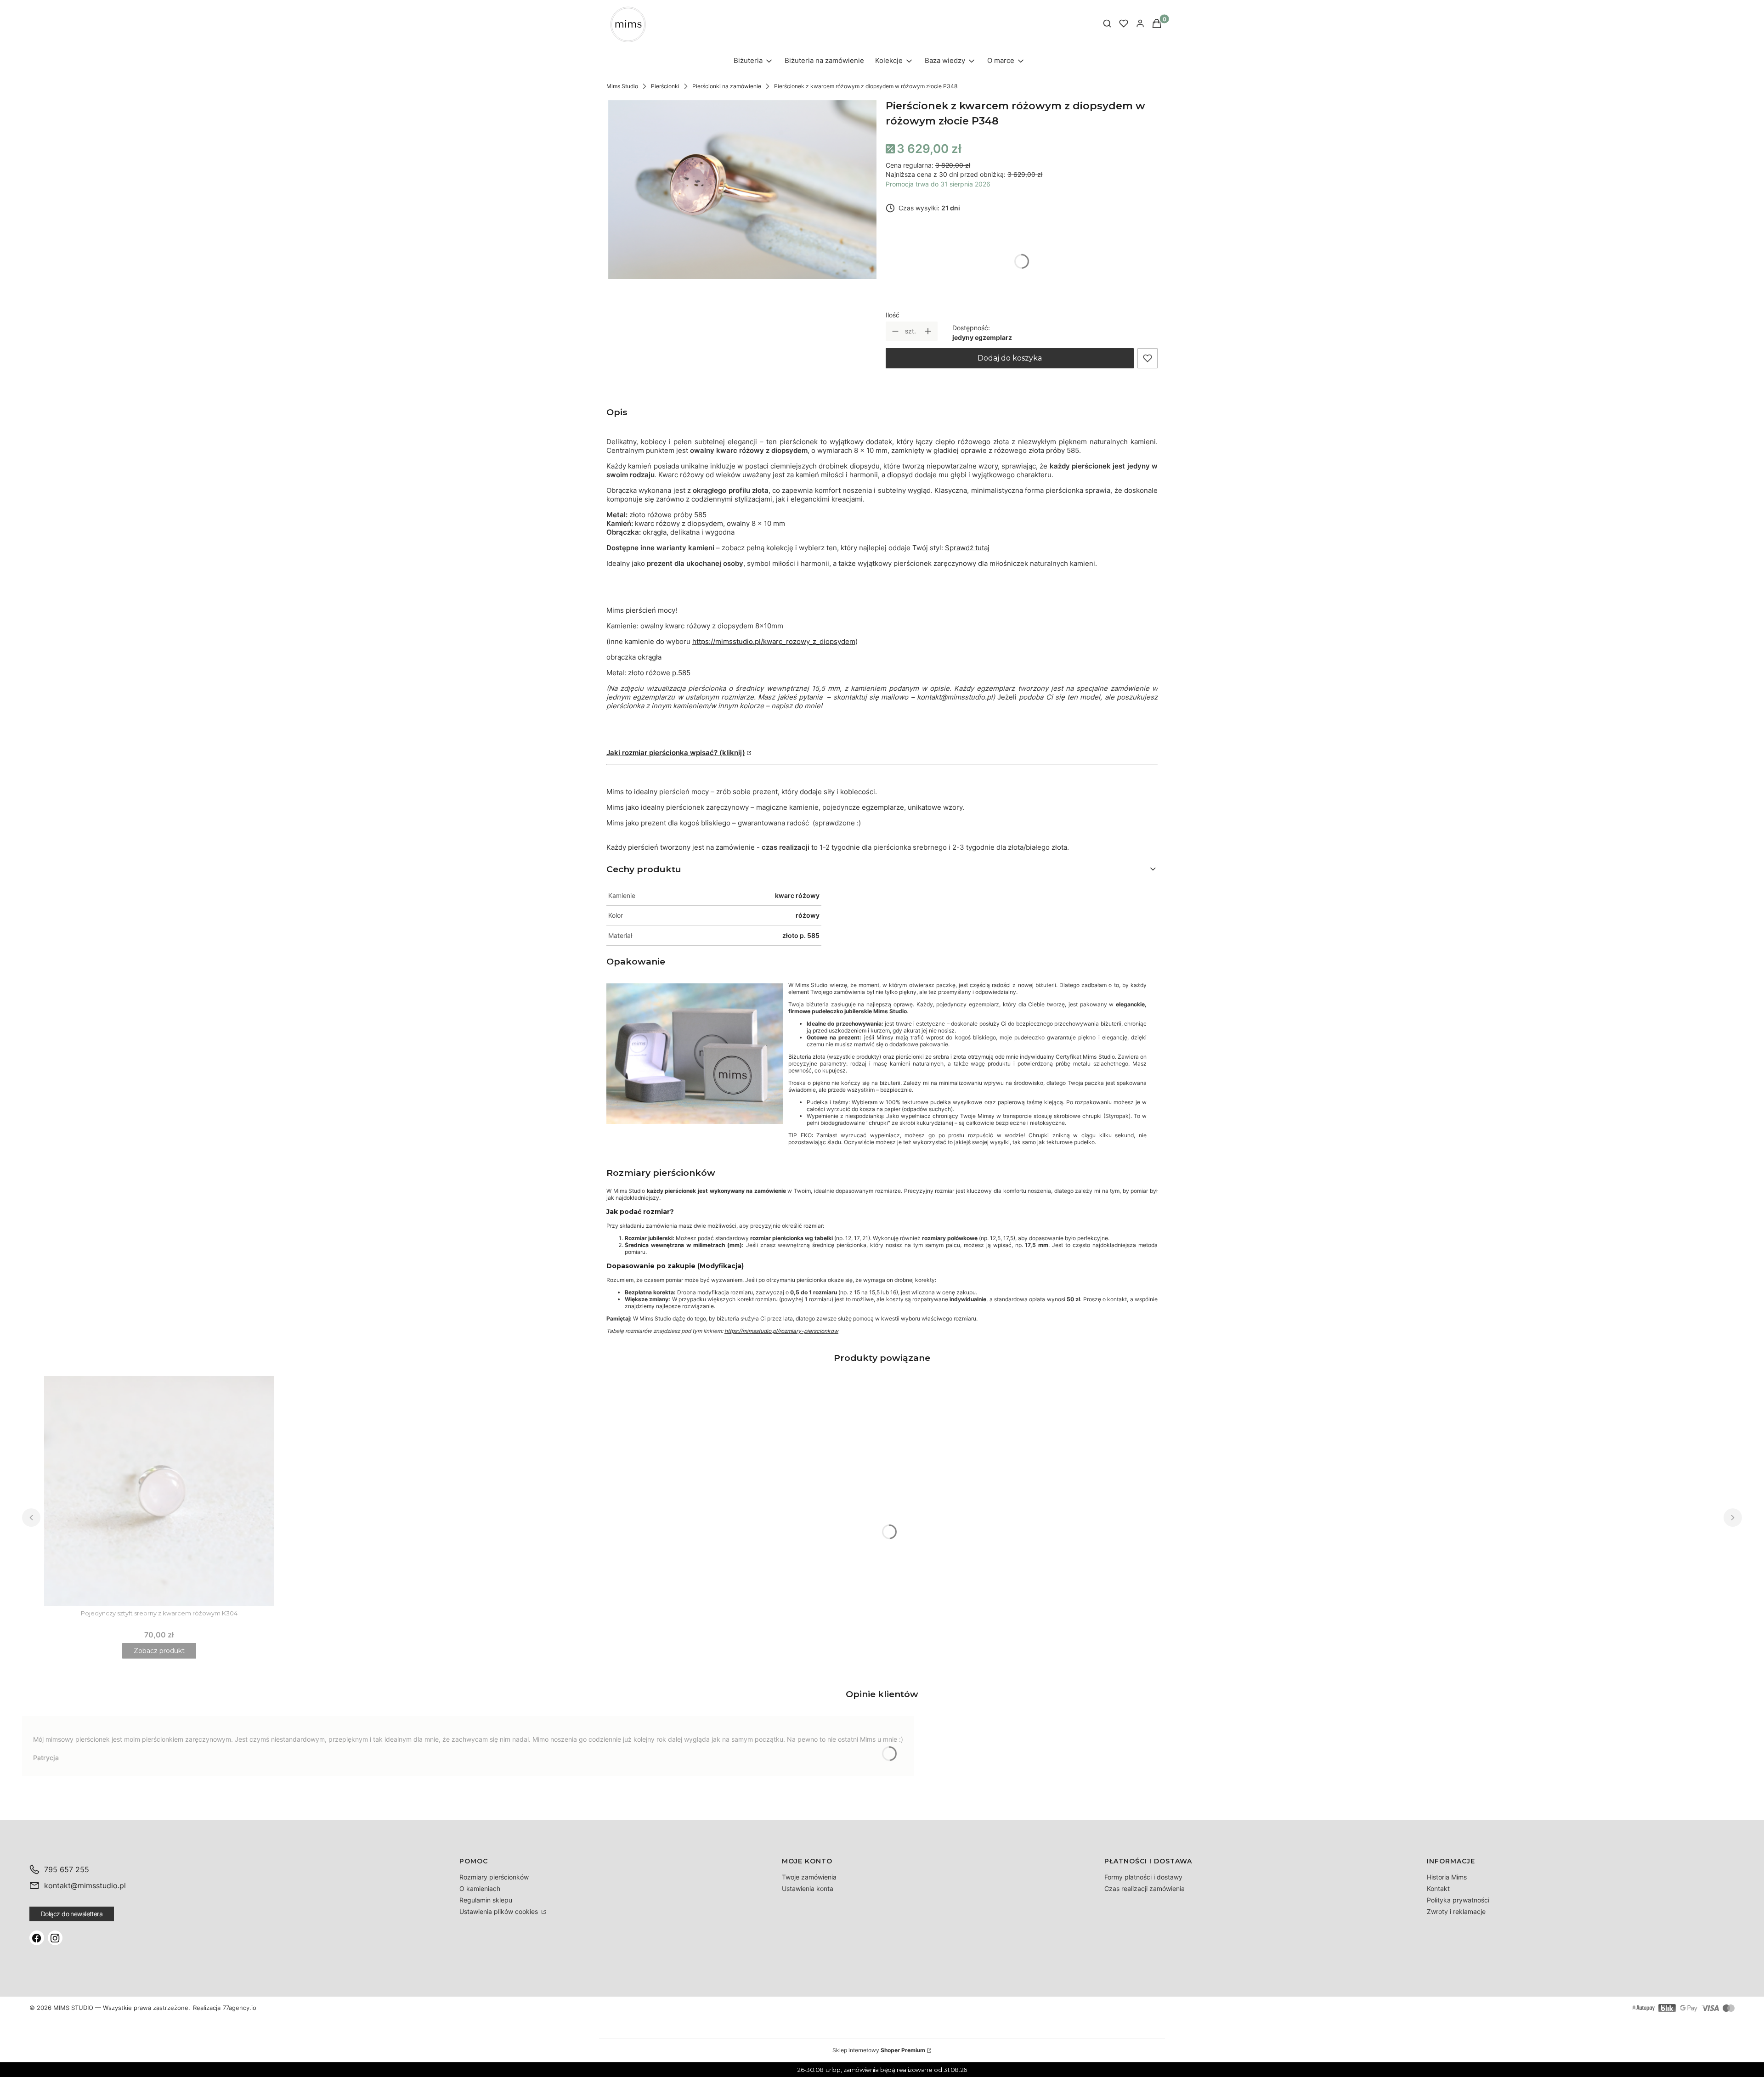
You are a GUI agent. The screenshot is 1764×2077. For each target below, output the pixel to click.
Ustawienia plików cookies (500, 1911)
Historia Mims (1447, 1877)
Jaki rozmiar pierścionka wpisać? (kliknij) (676, 753)
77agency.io (240, 2008)
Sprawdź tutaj (967, 548)
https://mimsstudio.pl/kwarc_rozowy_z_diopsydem (774, 641)
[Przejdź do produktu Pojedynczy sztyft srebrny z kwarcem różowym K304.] (159, 1491)
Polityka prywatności (1458, 1900)
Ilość (893, 315)
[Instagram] (55, 1938)
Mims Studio (622, 86)
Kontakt (1438, 1888)
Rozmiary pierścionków (494, 1877)
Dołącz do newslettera (72, 1914)
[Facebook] (37, 1938)
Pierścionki (665, 86)
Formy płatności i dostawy (1143, 1877)
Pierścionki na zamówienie (727, 86)
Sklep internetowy (879, 2050)
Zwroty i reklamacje (1456, 1911)
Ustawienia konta (808, 1888)
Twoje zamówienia (809, 1877)
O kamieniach (480, 1888)
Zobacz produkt (159, 1651)
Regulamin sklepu (486, 1900)
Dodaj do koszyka (1010, 358)
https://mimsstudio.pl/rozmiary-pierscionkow (781, 1331)
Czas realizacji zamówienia (1145, 1888)
